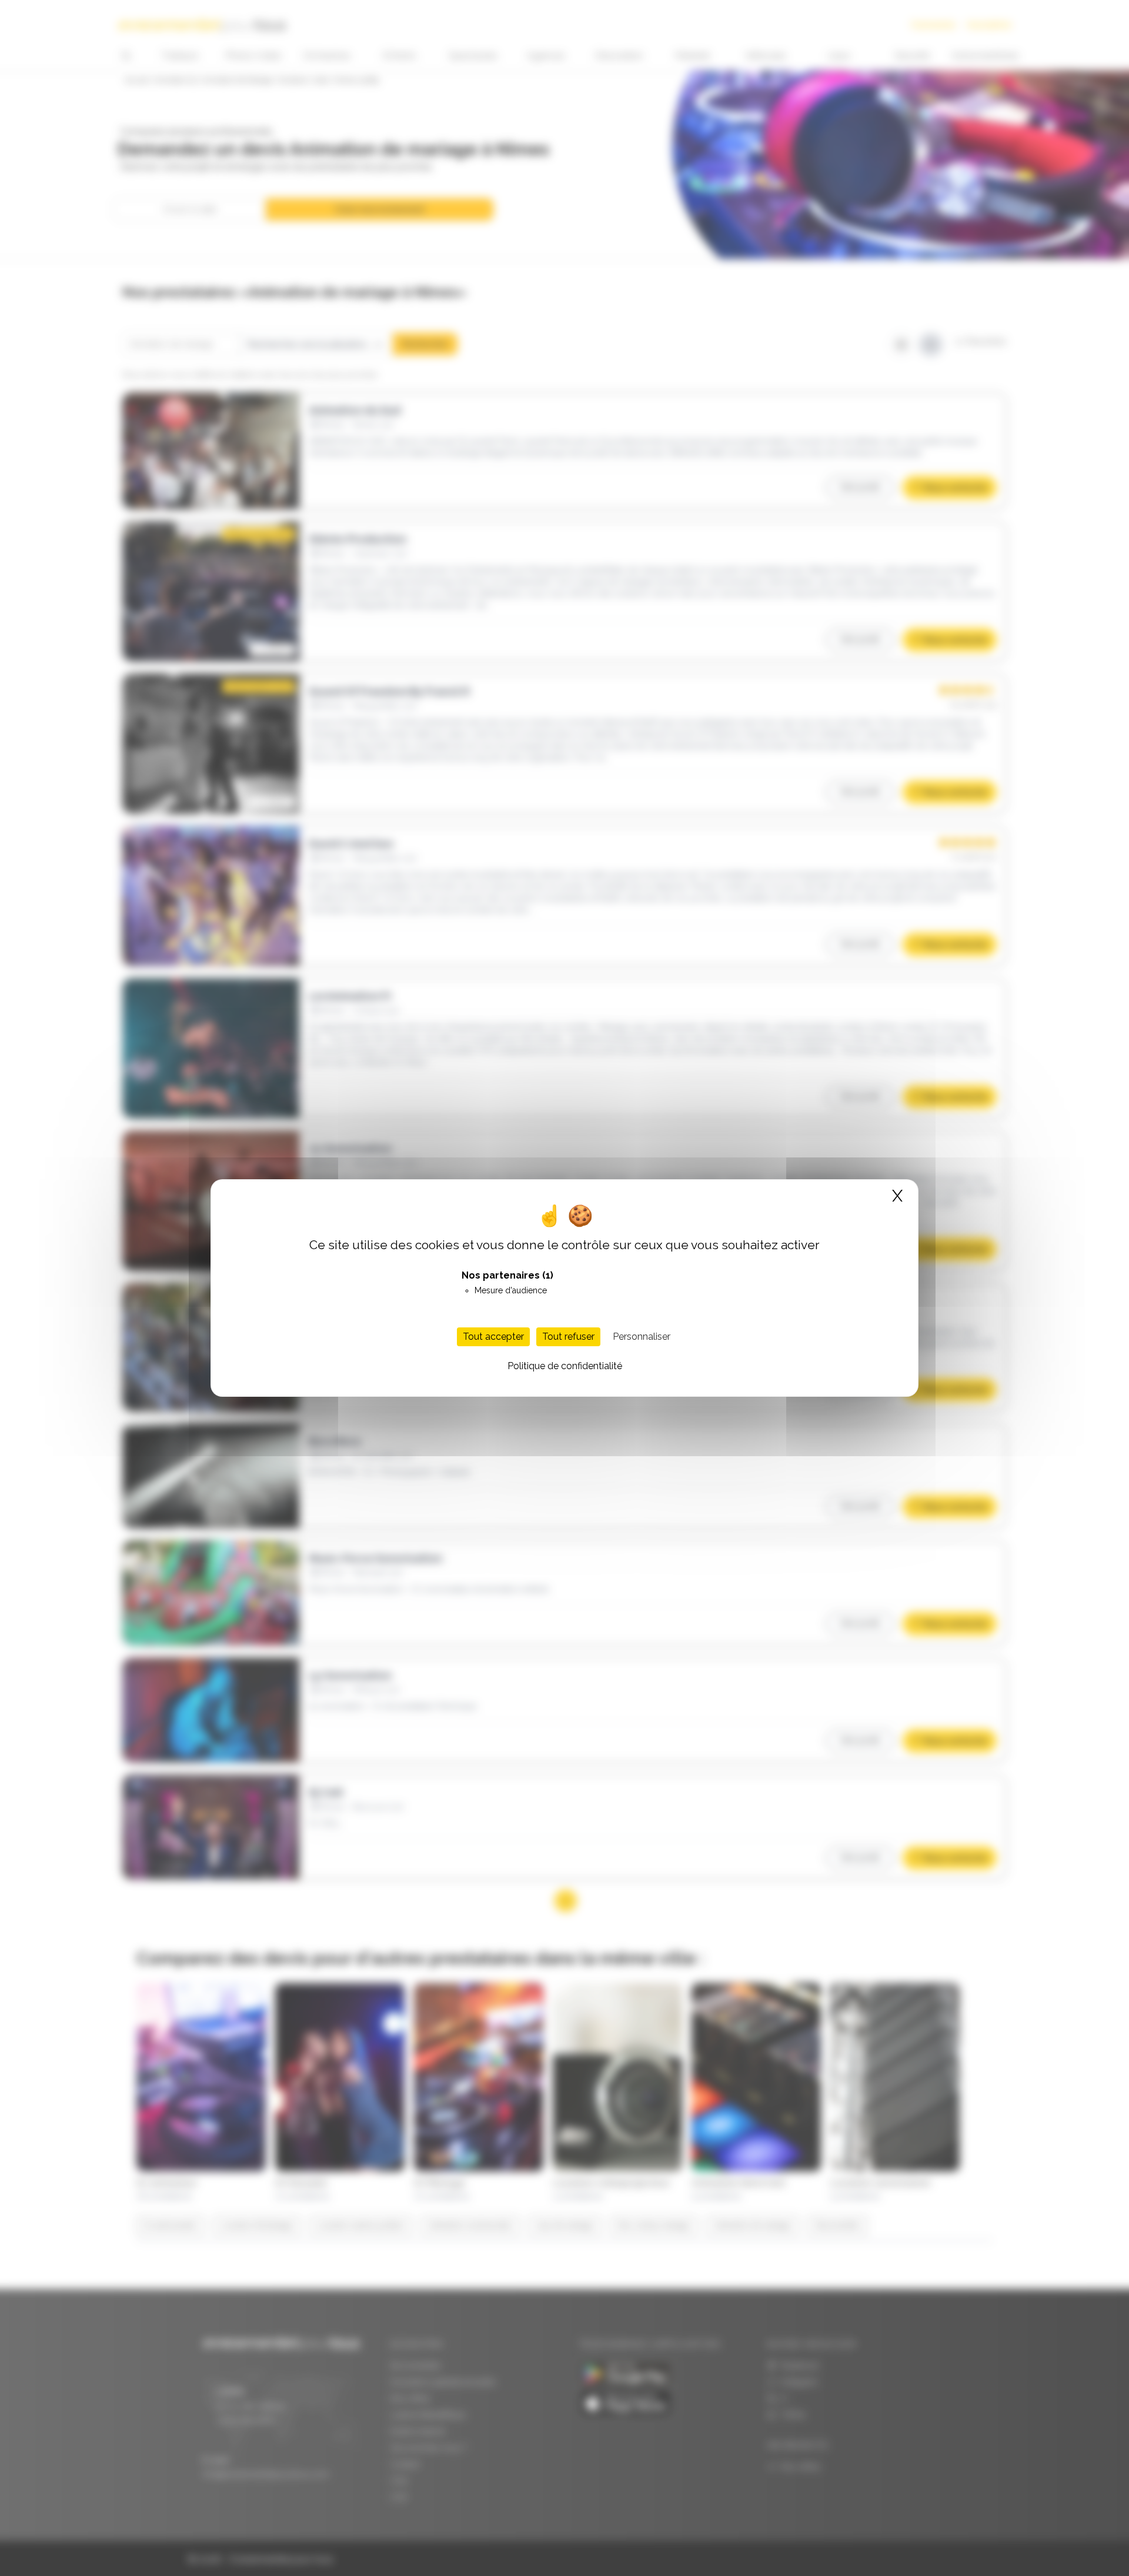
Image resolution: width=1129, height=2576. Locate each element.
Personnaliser (642, 1337)
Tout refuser (568, 1337)
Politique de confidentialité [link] (565, 1366)
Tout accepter (493, 1337)
